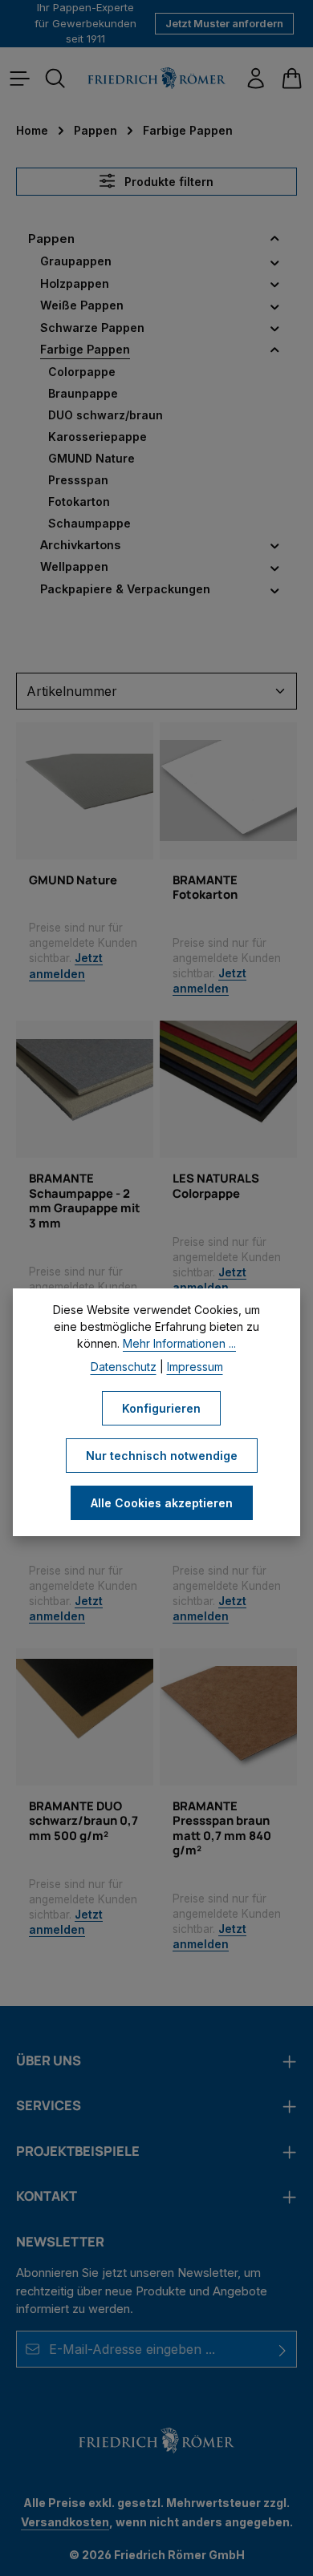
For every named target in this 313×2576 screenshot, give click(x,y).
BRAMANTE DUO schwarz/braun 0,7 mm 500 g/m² (83, 1820)
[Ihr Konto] (256, 79)
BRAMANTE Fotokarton (205, 887)
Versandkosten (65, 2522)
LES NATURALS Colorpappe (216, 1185)
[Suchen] (55, 79)
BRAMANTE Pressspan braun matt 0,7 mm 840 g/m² (222, 1828)
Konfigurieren (161, 1408)
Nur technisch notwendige (162, 1456)
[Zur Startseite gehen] (156, 78)
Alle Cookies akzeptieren (162, 1503)
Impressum (195, 1367)
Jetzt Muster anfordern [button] (224, 23)
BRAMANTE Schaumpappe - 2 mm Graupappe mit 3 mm (85, 1200)
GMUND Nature (73, 880)
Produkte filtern (167, 182)
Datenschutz (124, 1367)
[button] (275, 239)
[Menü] (20, 79)
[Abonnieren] (283, 2349)
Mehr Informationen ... (179, 1343)
